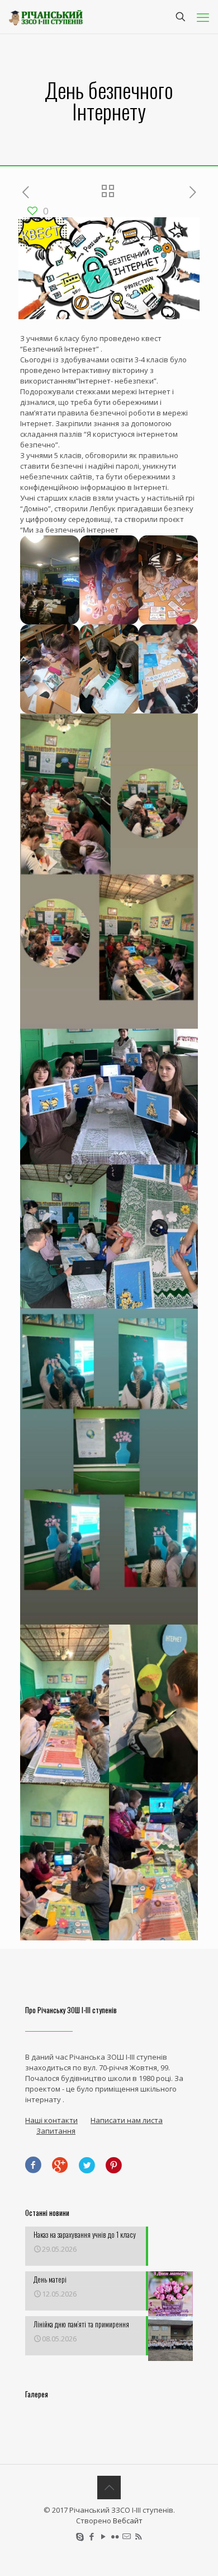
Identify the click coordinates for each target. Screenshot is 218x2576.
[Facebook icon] (91, 2536)
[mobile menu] (203, 17)
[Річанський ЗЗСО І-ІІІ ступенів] (46, 17)
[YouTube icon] (103, 2536)
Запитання (56, 2131)
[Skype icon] (80, 2536)
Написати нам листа (127, 2120)
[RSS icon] (138, 2536)
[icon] (127, 2536)
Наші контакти (51, 2120)
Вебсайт (128, 2521)
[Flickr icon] (115, 2536)
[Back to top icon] (109, 2488)
